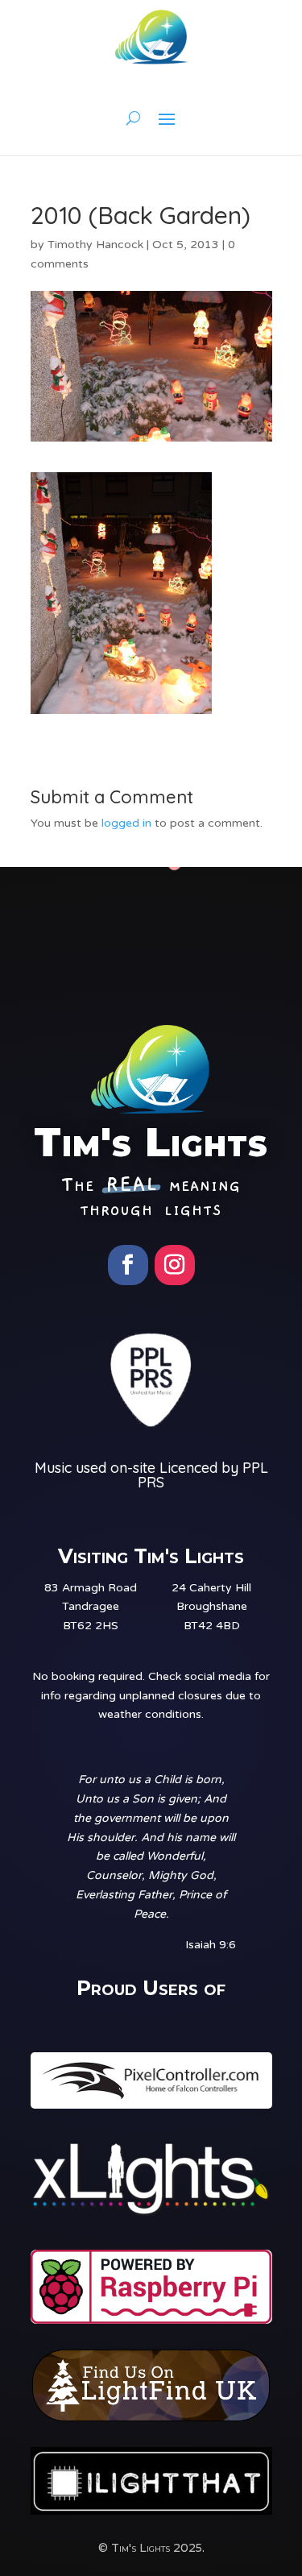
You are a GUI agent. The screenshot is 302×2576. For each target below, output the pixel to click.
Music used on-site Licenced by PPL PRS (151, 1475)
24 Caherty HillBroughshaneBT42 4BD (211, 1607)
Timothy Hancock (95, 245)
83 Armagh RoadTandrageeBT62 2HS (91, 1607)
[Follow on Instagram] (175, 1265)
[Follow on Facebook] (128, 1265)
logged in (126, 823)
